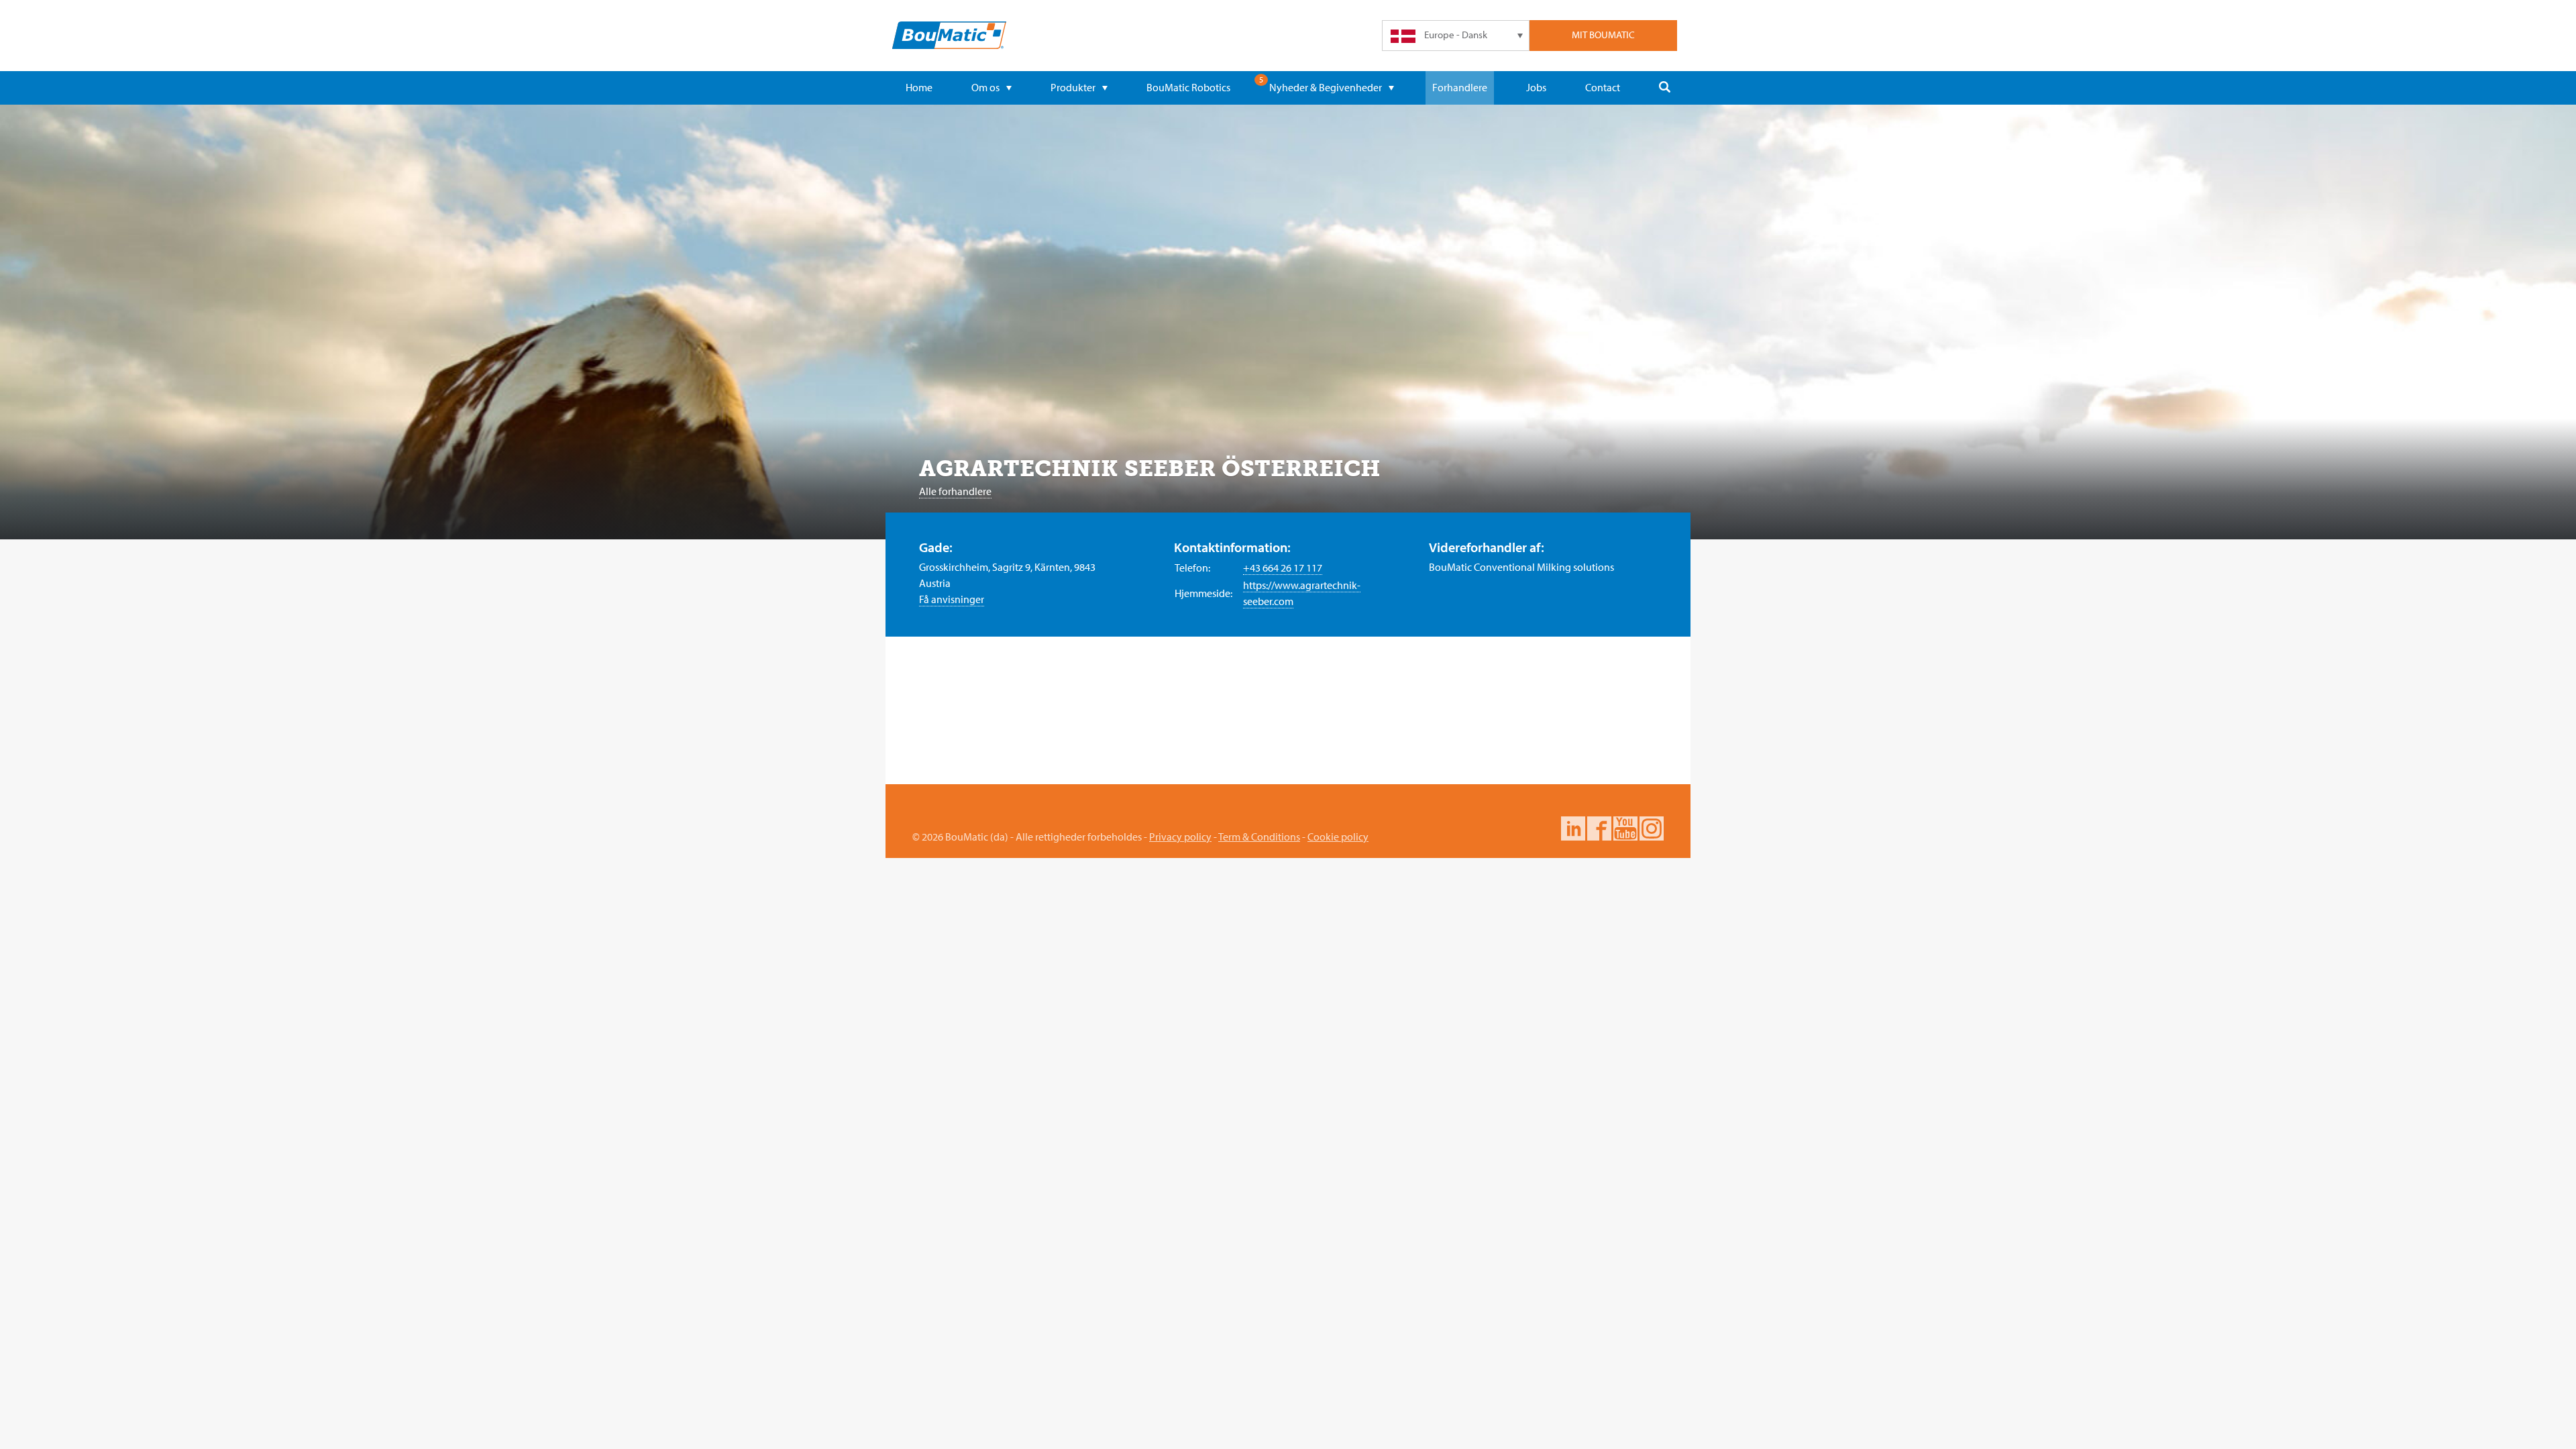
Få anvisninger (952, 599)
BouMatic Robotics (1188, 87)
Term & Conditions (1259, 837)
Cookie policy (1338, 837)
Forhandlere (1460, 87)
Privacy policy (1180, 837)
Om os (985, 87)
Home (919, 87)
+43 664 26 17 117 (1283, 568)
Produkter (1073, 87)
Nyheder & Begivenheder (1326, 87)
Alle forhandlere (955, 491)
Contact (1603, 87)
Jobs (1536, 87)
